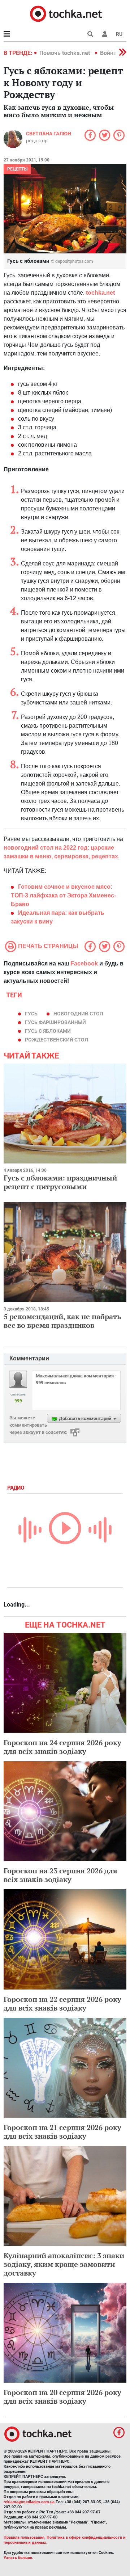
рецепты (17, 169)
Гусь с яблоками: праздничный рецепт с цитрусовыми (60, 1182)
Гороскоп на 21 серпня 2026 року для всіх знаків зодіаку (62, 2132)
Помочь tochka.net (65, 53)
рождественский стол (57, 1040)
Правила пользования (24, 2537)
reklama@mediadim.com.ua (29, 2502)
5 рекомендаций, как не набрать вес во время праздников (62, 1321)
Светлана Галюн (49, 134)
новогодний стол (78, 1014)
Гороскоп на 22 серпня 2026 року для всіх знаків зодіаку (62, 2003)
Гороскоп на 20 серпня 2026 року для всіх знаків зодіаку (62, 2397)
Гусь (31, 1014)
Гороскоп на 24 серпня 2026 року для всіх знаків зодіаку (62, 1747)
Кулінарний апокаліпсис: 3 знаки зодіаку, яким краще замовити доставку (64, 2264)
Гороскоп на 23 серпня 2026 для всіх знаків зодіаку (60, 1875)
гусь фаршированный (55, 1022)
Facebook (84, 963)
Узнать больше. (18, 2558)
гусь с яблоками (48, 1031)
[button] (105, 34)
